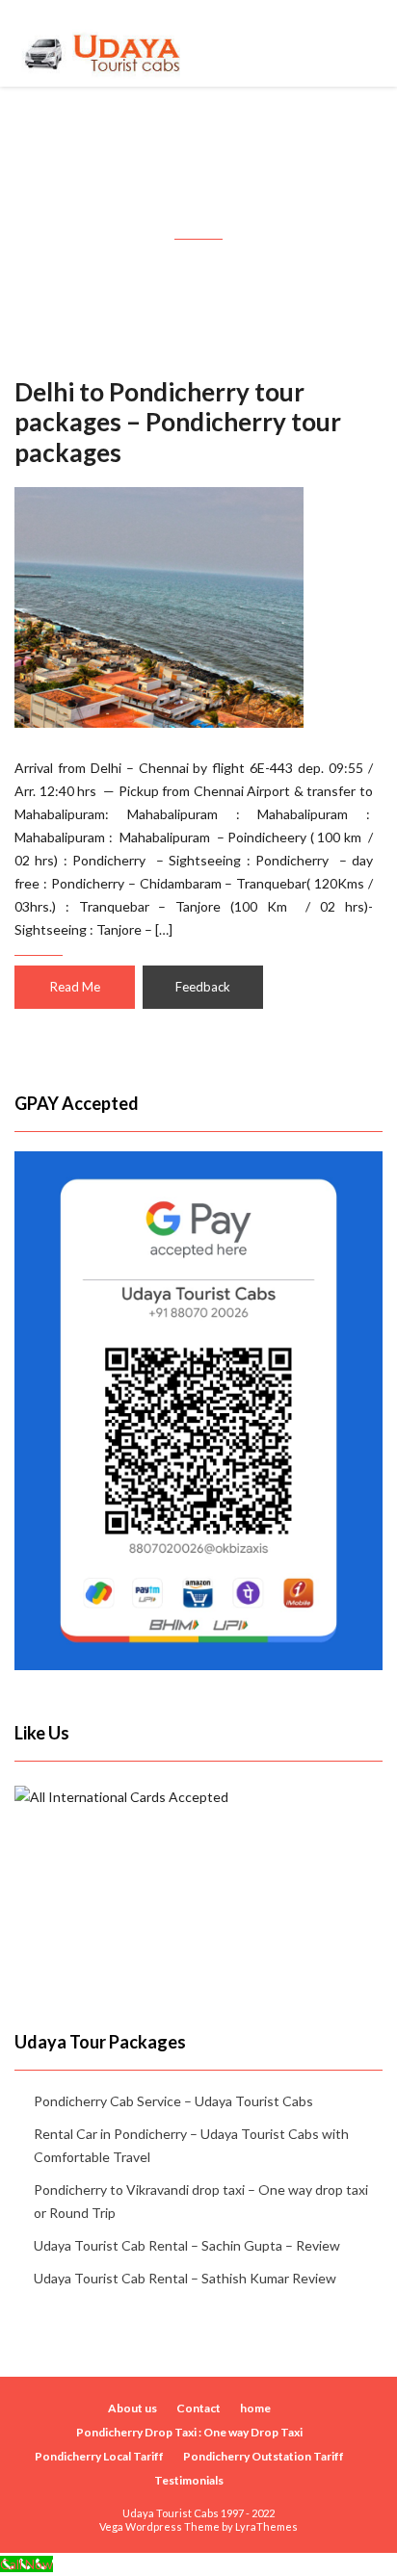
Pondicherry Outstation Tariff (264, 2456)
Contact (198, 2408)
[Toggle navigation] (361, 43)
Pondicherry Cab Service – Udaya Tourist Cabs (173, 2101)
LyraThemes (266, 2526)
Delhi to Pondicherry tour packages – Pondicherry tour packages (178, 422)
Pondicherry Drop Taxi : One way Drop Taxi (189, 2432)
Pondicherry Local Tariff (99, 2456)
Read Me (75, 987)
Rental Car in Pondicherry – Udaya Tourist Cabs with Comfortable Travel (191, 2145)
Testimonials (189, 2480)
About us (132, 2408)
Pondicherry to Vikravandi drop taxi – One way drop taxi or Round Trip (201, 2201)
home (255, 2408)
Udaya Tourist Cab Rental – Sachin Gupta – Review (187, 2245)
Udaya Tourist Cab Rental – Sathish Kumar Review (185, 2278)
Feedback (203, 987)
